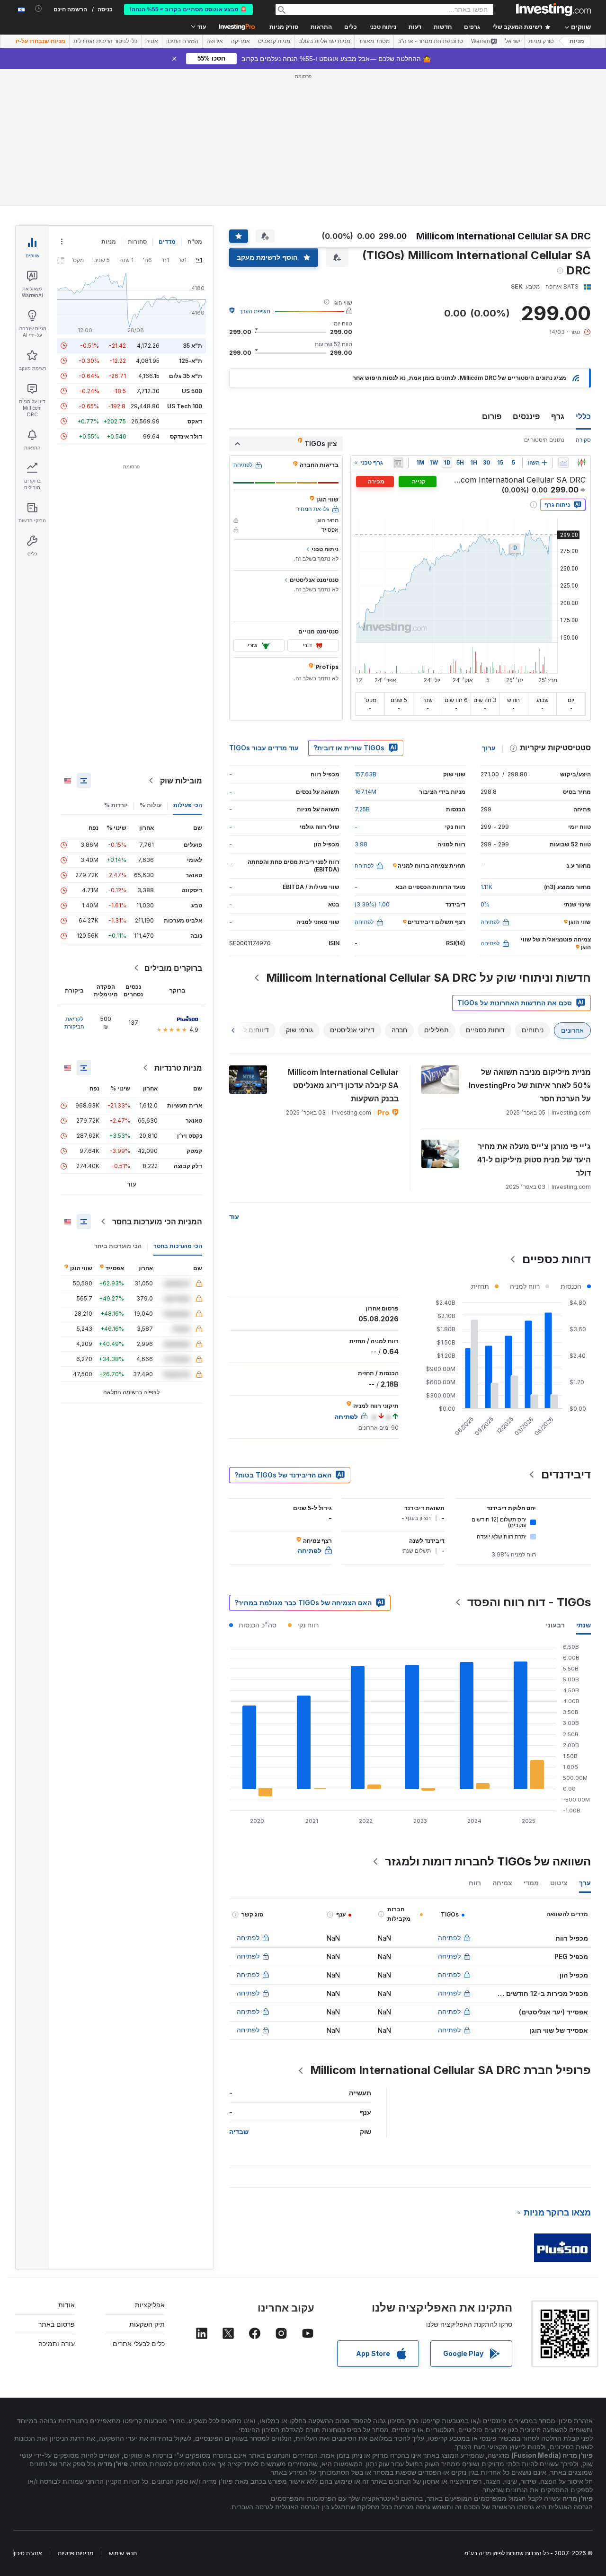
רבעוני (555, 1625)
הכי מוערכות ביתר (118, 1246)
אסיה (152, 41)
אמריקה (241, 41)
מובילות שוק (181, 781)
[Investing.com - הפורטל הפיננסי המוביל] (553, 9)
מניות (577, 41)
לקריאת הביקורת (74, 1023)
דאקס (195, 421)
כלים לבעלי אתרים (139, 2343)
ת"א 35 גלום (186, 376)
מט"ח (195, 242)
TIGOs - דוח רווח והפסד (529, 1602)
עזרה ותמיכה (57, 2343)
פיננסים (526, 416)
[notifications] (39, 9)
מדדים (167, 242)
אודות (67, 2305)
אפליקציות (150, 2305)
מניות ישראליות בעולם (324, 41)
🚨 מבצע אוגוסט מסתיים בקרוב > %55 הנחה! (188, 9)
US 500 (192, 391)
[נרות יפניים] (581, 463)
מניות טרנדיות (178, 1068)
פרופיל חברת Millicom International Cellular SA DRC (450, 2070)
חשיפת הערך (255, 311)
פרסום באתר (57, 2324)
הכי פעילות (188, 805)
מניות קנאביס (274, 41)
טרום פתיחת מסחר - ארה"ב (430, 41)
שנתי (584, 1625)
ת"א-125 (191, 361)
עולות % (151, 805)
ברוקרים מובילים (173, 968)
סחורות (137, 242)
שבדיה (239, 2132)
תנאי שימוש (123, 2553)
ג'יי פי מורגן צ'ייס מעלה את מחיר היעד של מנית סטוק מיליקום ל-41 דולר (534, 1160)
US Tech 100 (185, 406)
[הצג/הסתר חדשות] (398, 463)
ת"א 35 (192, 346)
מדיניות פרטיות (76, 2553)
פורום (492, 416)
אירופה (215, 41)
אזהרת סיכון (28, 2553)
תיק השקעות (147, 2324)
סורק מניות (284, 27)
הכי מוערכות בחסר (178, 1246)
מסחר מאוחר (374, 41)
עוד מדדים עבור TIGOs (264, 748)
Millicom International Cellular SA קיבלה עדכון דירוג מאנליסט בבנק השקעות (343, 1085)
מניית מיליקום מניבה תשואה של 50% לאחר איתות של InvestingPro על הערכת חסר (530, 1085)
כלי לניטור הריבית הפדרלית (105, 41)
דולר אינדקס (186, 436)
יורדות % (116, 805)
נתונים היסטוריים (544, 440)
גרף (558, 416)
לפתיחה (449, 1938)
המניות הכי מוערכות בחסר (157, 1222)
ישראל (513, 41)
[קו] (563, 463)
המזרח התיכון (182, 41)
